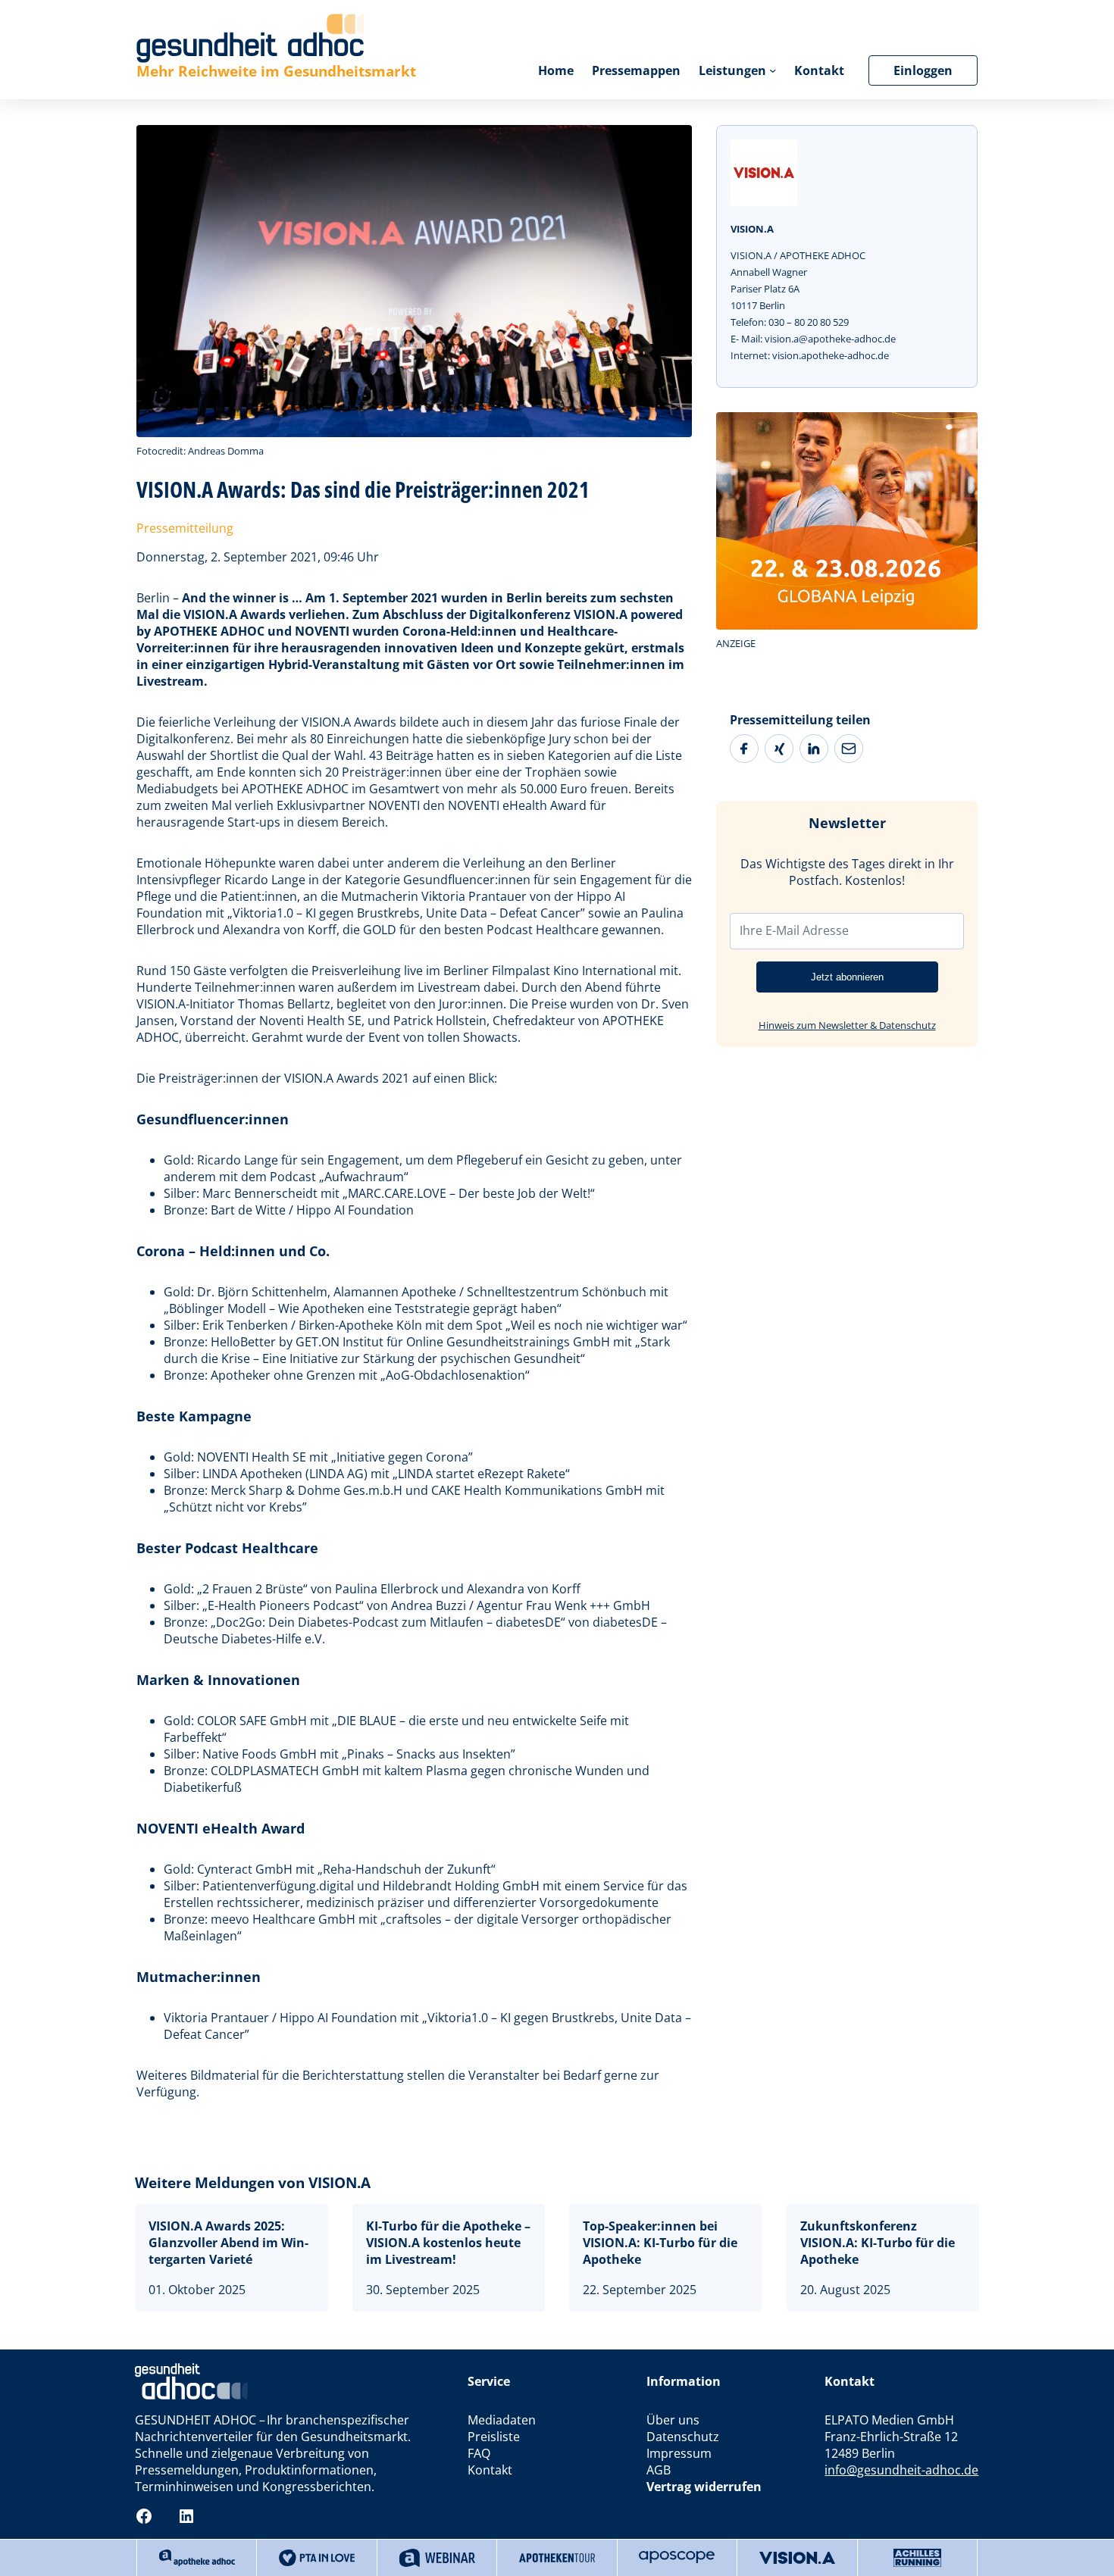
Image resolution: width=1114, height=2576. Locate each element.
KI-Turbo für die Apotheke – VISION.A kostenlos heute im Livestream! (448, 2243)
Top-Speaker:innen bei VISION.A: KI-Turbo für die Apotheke (660, 2243)
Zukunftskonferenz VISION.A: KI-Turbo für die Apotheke (878, 2243)
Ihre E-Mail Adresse (794, 930)
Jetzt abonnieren (847, 977)
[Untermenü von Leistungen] (773, 70)
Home (556, 70)
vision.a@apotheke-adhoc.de (830, 339)
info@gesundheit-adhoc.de (901, 2470)
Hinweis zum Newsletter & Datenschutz (847, 1025)
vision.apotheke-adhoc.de (831, 355)
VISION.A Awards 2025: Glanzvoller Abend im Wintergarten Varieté (228, 2243)
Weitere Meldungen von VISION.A (253, 2182)
